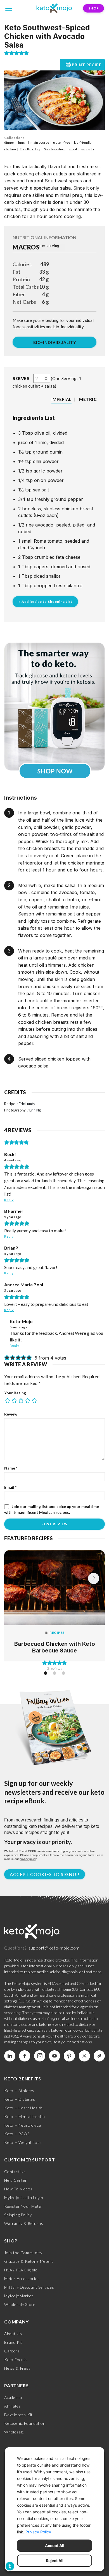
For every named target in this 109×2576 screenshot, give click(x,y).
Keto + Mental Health (25, 2116)
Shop (94, 8)
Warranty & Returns (24, 2223)
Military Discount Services (29, 2287)
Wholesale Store (20, 2304)
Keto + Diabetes (20, 2099)
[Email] (99, 2056)
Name (11, 1468)
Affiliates (13, 2406)
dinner (9, 142)
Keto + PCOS (17, 2134)
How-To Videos (18, 2189)
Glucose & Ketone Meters (29, 2261)
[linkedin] (10, 2056)
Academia (13, 2397)
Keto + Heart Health (23, 2108)
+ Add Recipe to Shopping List (45, 602)
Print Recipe (87, 65)
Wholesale (14, 2432)
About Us (13, 2334)
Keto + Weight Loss (23, 2142)
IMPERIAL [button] (61, 399)
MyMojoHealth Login (24, 2197)
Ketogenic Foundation (25, 2423)
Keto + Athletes (19, 2091)
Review (11, 1414)
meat (73, 149)
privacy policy (28, 1859)
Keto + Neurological (23, 2125)
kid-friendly (83, 142)
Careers (12, 2351)
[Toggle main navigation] (9, 8)
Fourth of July (30, 149)
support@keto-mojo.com (54, 1948)
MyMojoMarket (19, 2296)
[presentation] (94, 1578)
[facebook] (25, 2056)
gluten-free (62, 142)
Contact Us (15, 2172)
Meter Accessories (22, 2279)
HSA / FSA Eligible (21, 2270)
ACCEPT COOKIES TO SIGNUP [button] (45, 1874)
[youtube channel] (54, 2056)
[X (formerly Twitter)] (84, 2056)
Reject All (55, 2561)
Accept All (55, 2546)
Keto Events (16, 2360)
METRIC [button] (88, 399)
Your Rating (15, 1393)
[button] (7, 53)
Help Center (16, 2180)
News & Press (17, 2368)
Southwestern (55, 149)
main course (40, 142)
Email (10, 1487)
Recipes (57, 1633)
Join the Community (23, 2253)
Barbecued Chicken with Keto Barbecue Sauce (55, 1647)
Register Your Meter (23, 2206)
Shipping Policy (18, 2215)
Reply (9, 1200)
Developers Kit (18, 2415)
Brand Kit (13, 2342)
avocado (87, 149)
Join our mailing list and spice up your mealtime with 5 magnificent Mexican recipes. (52, 1509)
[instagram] (40, 2056)
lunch (22, 142)
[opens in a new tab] (54, 707)
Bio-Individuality (55, 342)
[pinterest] (69, 2056)
